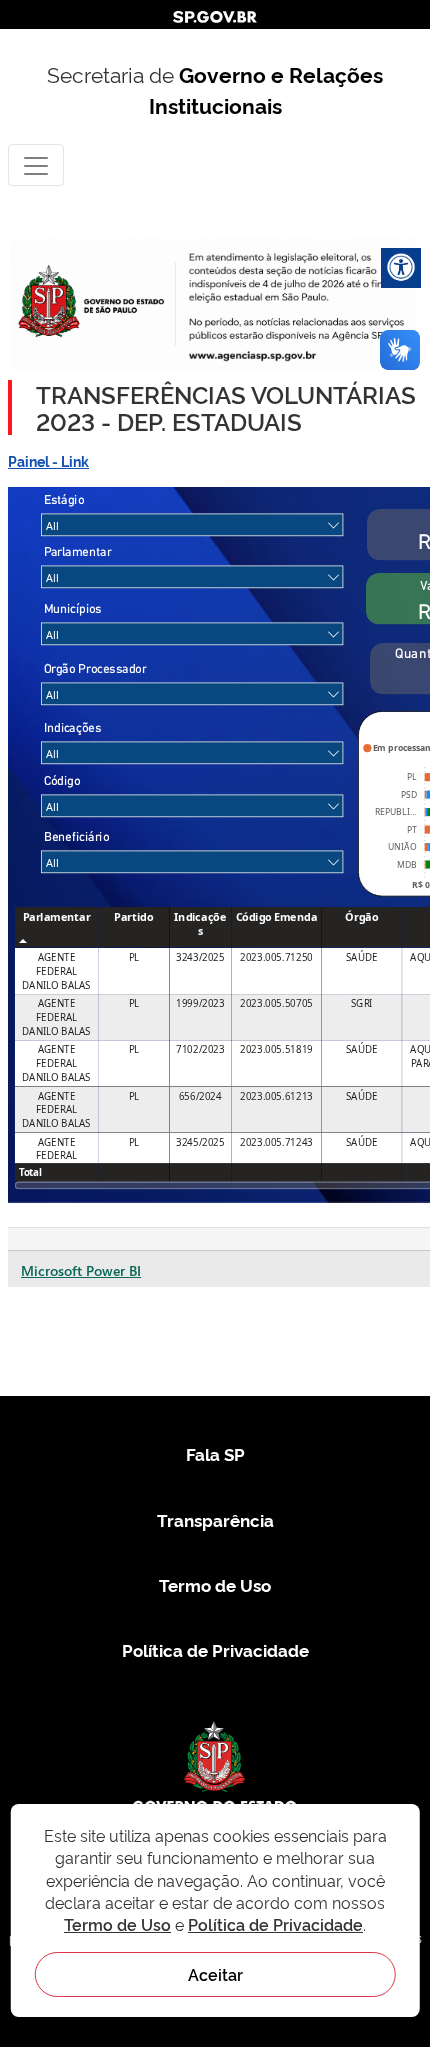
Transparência (215, 1519)
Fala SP (215, 1453)
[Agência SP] (254, 355)
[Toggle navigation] (36, 164)
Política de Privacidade (215, 1649)
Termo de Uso (215, 1584)
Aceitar (215, 1974)
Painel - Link (48, 460)
